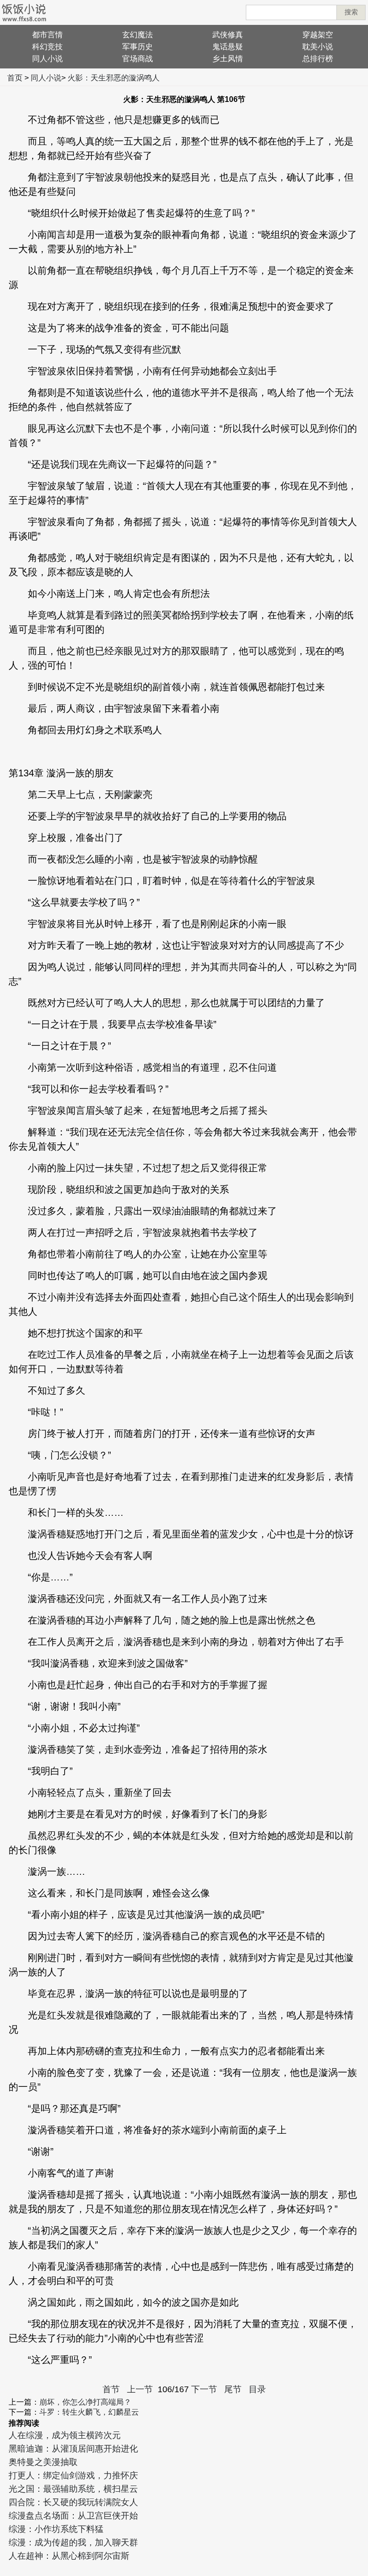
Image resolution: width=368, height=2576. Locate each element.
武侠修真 (228, 35)
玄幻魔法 (138, 35)
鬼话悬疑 (228, 47)
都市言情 (47, 35)
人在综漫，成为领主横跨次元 (65, 2435)
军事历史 (138, 47)
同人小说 (47, 59)
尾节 (233, 2389)
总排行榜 (318, 59)
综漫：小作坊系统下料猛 (56, 2529)
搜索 (351, 12)
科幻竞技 (47, 47)
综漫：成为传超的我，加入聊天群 (73, 2542)
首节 (111, 2389)
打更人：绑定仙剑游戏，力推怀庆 (73, 2475)
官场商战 (138, 59)
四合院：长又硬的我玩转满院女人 (73, 2502)
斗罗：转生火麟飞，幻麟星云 (89, 2412)
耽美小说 (318, 47)
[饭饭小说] (24, 12)
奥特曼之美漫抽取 (43, 2462)
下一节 (204, 2389)
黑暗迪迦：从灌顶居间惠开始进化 (73, 2449)
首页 (15, 78)
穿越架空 (318, 35)
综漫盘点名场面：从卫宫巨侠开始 (73, 2516)
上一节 (140, 2389)
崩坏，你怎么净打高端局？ (85, 2402)
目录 (257, 2389)
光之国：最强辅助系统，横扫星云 (73, 2489)
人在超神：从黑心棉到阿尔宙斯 (69, 2556)
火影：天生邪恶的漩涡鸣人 (114, 78)
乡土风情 (228, 59)
